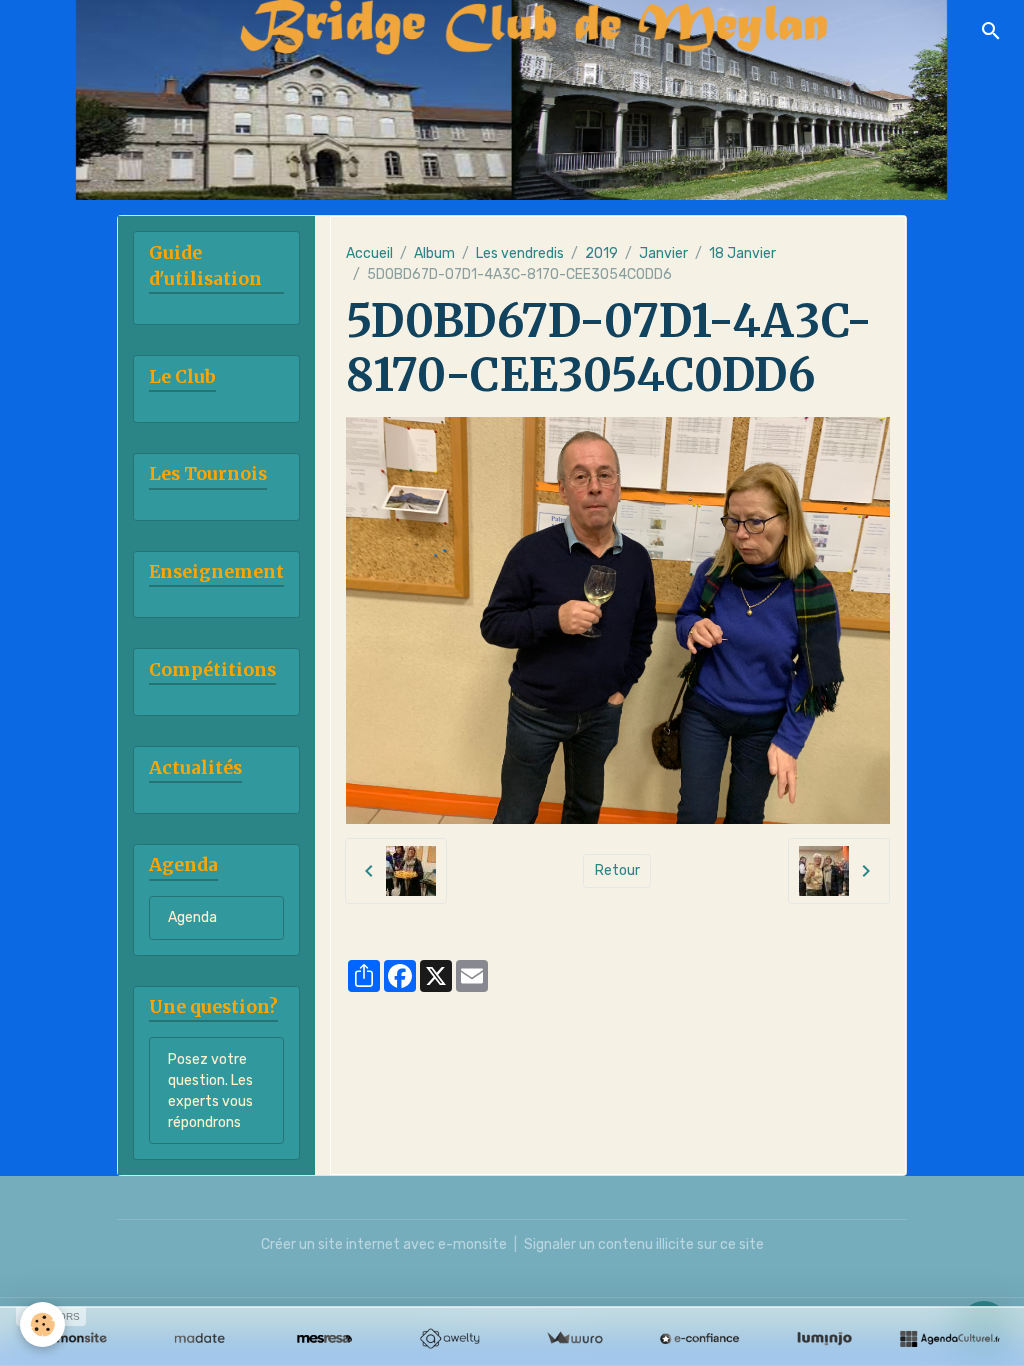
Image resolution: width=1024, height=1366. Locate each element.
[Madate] (199, 1339)
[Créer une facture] (574, 1339)
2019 (601, 253)
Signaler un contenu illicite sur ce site (644, 1244)
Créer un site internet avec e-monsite (384, 1244)
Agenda (192, 917)
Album (434, 253)
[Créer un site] (74, 1339)
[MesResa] (324, 1339)
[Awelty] (449, 1339)
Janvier (663, 253)
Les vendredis (520, 253)
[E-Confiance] (699, 1339)
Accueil (369, 253)
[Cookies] (42, 1324)
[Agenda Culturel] (949, 1339)
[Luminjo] (824, 1339)
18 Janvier (742, 253)
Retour (617, 870)
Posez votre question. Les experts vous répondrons (210, 1091)
